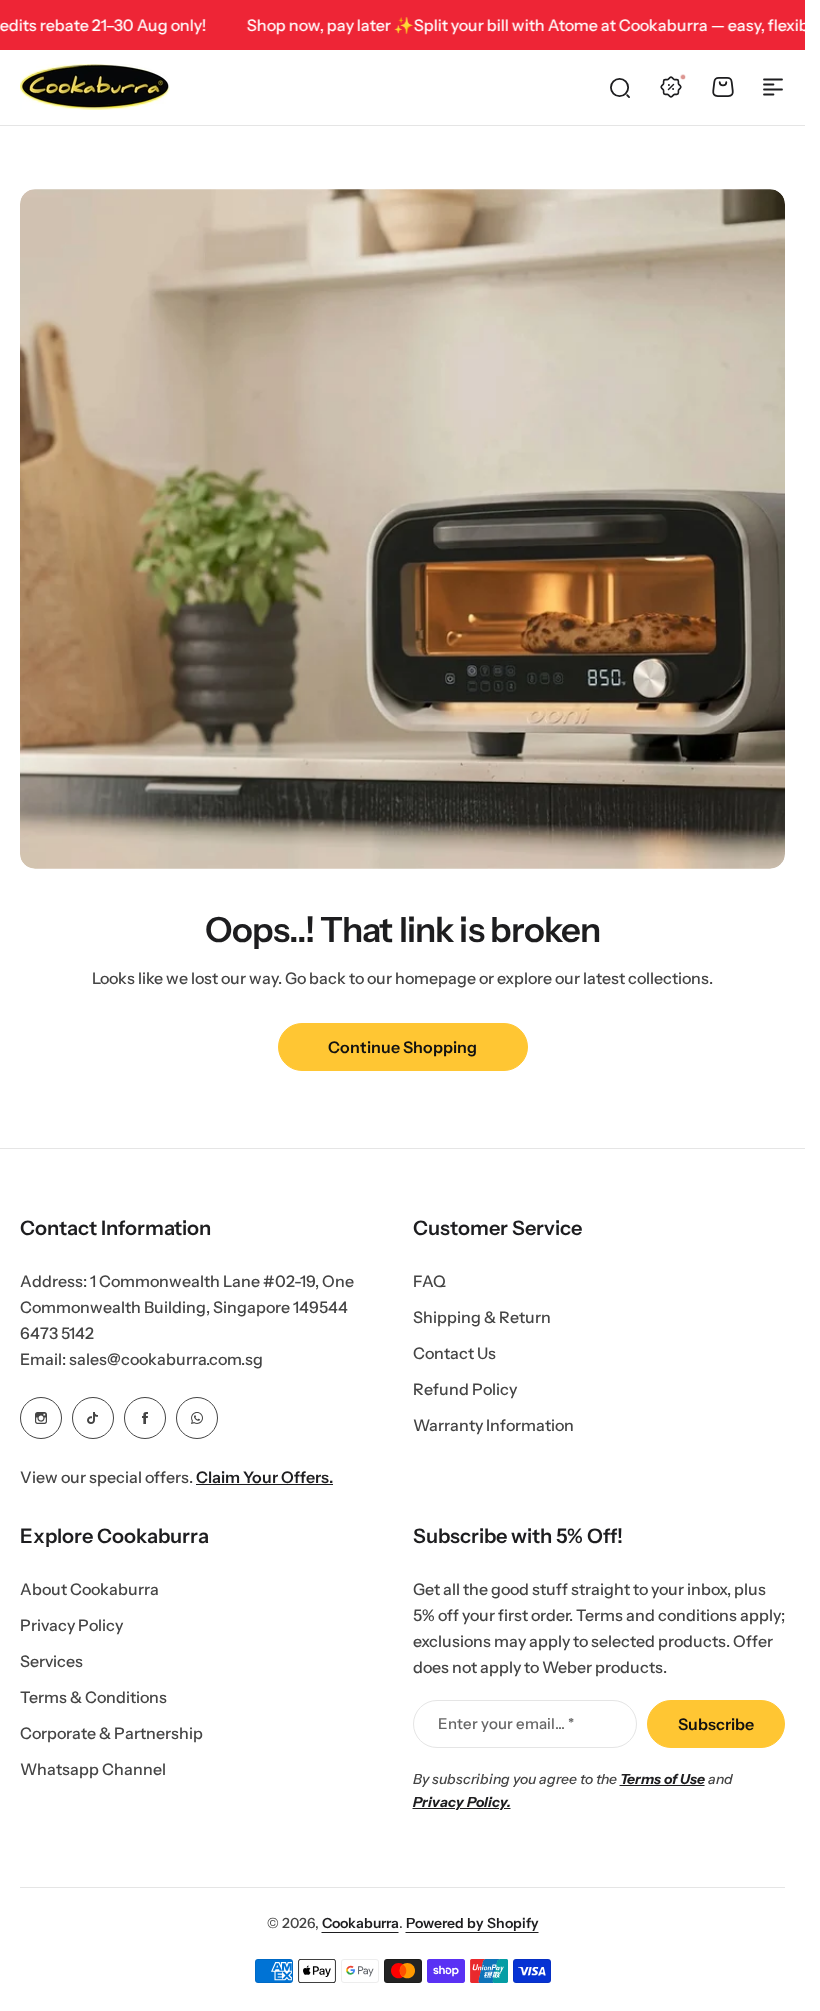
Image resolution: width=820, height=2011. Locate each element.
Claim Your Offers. (264, 1477)
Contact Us (454, 1353)
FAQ (429, 1281)
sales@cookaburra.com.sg (166, 1359)
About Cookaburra (89, 1589)
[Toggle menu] (773, 87)
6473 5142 (57, 1333)
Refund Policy (465, 1389)
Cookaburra (360, 1923)
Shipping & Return (482, 1317)
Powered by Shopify (472, 1923)
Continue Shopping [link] (402, 1047)
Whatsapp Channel (93, 1769)
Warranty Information (493, 1425)
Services (51, 1661)
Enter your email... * (506, 1723)
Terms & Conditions (93, 1697)
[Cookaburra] (95, 87)
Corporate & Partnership (111, 1733)
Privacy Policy (71, 1625)
